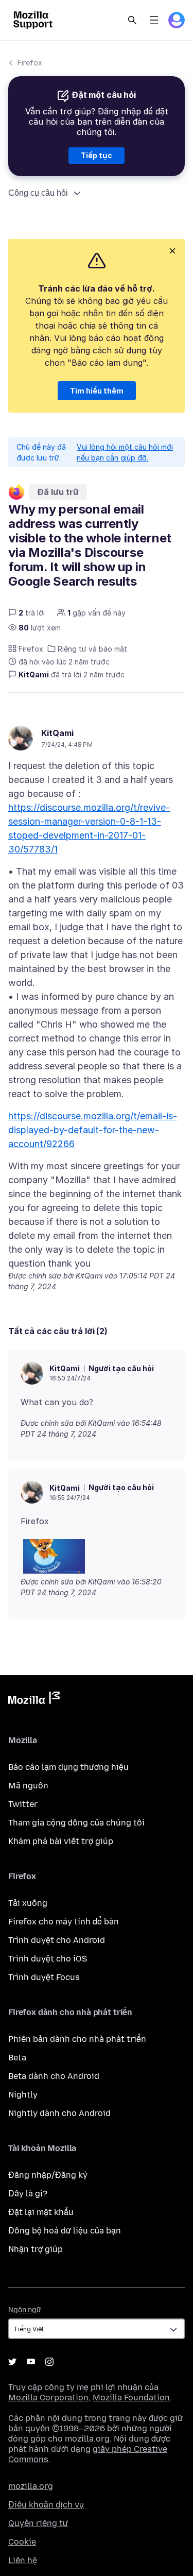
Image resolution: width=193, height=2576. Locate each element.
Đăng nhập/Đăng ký (48, 2175)
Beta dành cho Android (54, 2076)
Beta (17, 2058)
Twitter (23, 1804)
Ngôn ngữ (25, 2310)
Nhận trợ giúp (36, 2249)
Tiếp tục (97, 155)
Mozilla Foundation (131, 2398)
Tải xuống (28, 1903)
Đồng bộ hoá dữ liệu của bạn (65, 2231)
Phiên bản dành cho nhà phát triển (77, 2039)
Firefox (30, 63)
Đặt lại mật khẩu (41, 2212)
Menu (154, 20)
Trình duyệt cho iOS (48, 1959)
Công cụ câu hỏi (38, 193)
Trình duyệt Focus (44, 1977)
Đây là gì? (28, 2194)
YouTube (31, 2362)
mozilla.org (31, 2486)
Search (132, 20)
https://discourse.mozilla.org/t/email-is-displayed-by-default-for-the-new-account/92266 (93, 1130)
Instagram (49, 2362)
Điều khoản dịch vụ (46, 2505)
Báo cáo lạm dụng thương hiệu (68, 1767)
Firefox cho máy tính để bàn (64, 1922)
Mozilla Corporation (48, 2398)
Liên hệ (23, 2560)
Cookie (22, 2542)
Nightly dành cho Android (59, 2113)
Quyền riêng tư (38, 2523)
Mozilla (34, 1700)
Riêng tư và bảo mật (92, 649)
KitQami (57, 733)
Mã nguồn (28, 1786)
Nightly (23, 2095)
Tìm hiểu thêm (97, 391)
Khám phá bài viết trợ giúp (61, 1841)
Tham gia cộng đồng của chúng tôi (76, 1823)
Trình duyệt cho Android (57, 1940)
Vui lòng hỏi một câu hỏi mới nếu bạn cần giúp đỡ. (125, 452)
